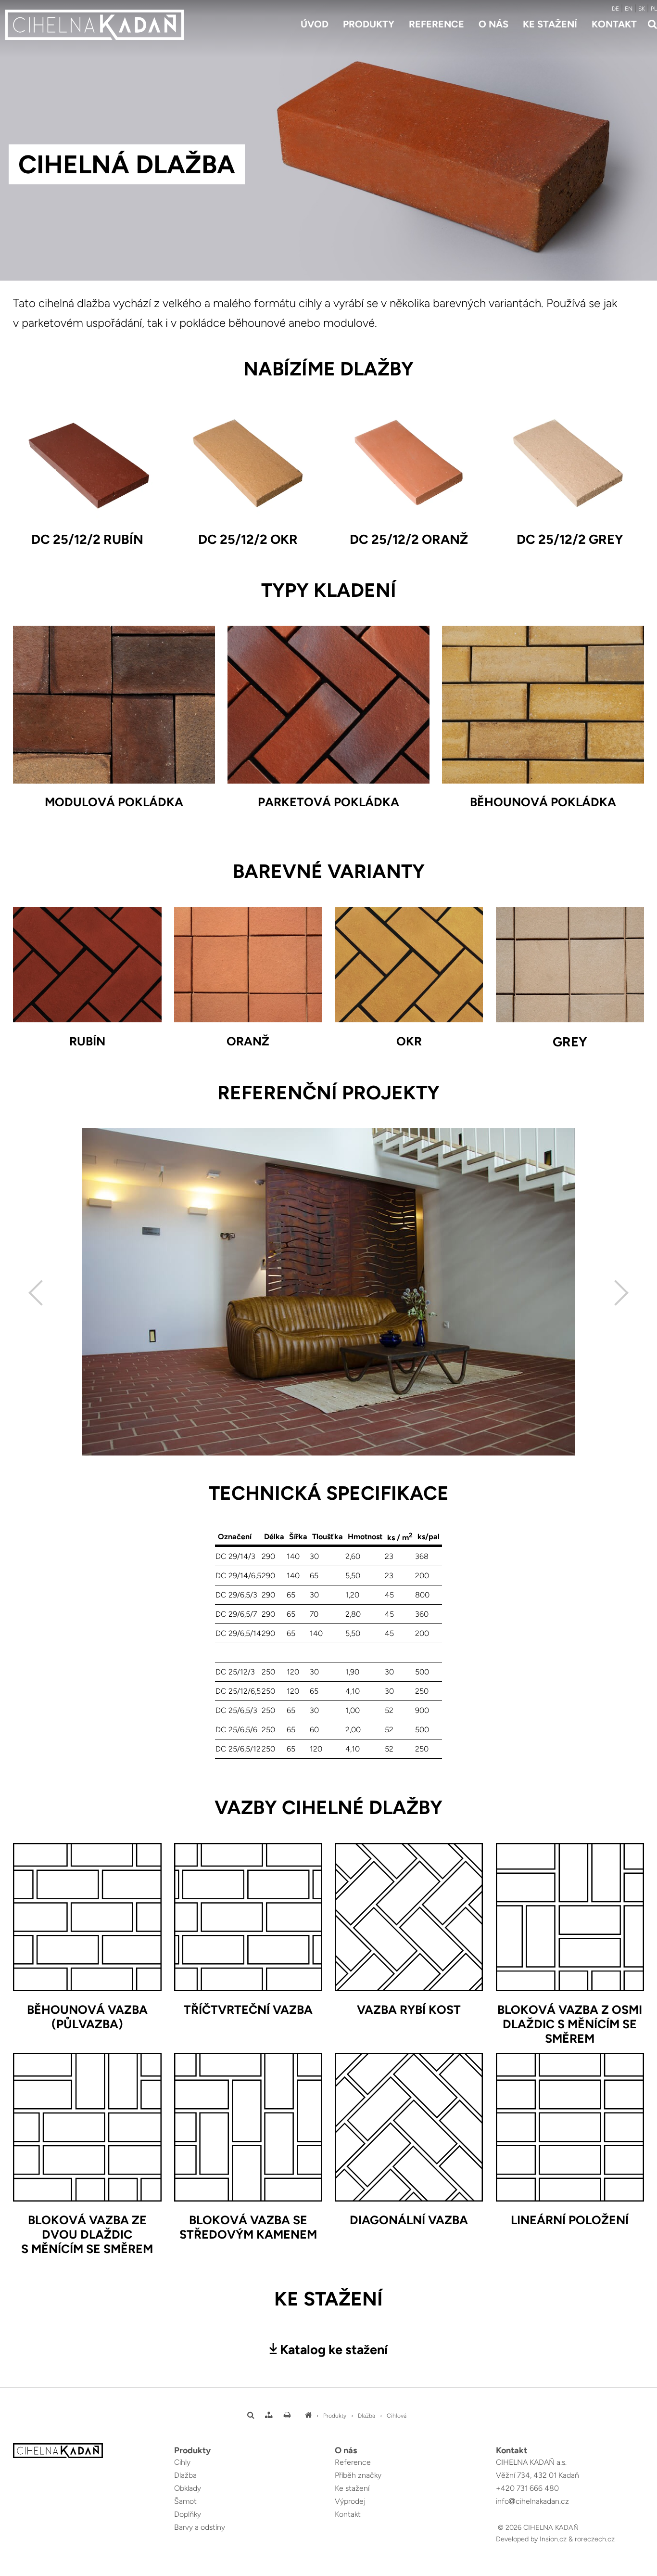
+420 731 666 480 (527, 2488)
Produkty (369, 24)
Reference (436, 24)
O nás (493, 24)
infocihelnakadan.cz (532, 2501)
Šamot (185, 2501)
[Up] (642, 2570)
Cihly (182, 2462)
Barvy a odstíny (200, 2527)
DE (615, 9)
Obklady (188, 2488)
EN (629, 9)
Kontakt (614, 24)
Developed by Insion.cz (531, 2539)
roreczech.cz (595, 2539)
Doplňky (188, 2514)
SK (642, 9)
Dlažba (366, 2416)
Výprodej (350, 2501)
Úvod (315, 24)
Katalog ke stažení (334, 2350)
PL (654, 9)
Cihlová (397, 2416)
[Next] (616, 1293)
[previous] (41, 1293)
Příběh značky (358, 2475)
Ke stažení (550, 24)
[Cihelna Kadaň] (308, 2416)
